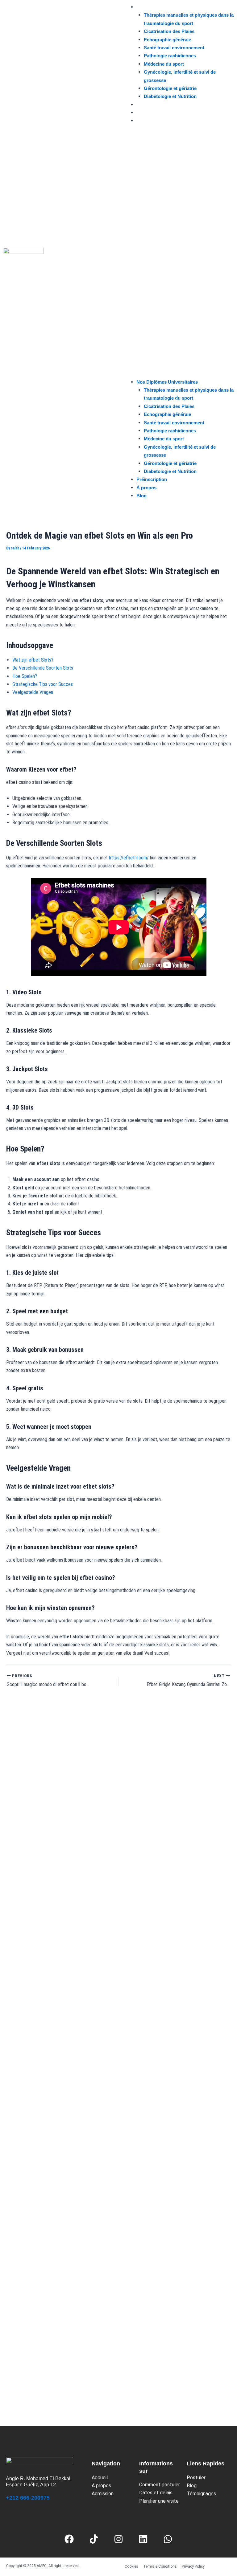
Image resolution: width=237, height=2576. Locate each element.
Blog (141, 121)
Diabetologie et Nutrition (170, 96)
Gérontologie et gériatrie (170, 88)
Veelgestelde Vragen (33, 692)
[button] (178, 255)
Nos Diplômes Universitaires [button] (167, 7)
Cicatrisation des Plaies (169, 31)
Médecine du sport (164, 64)
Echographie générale (167, 40)
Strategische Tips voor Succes (43, 684)
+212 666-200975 (28, 2498)
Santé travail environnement (174, 48)
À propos (146, 113)
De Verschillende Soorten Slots (43, 668)
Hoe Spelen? (25, 676)
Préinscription (152, 105)
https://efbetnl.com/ (129, 858)
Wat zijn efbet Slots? (33, 660)
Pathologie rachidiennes (170, 56)
